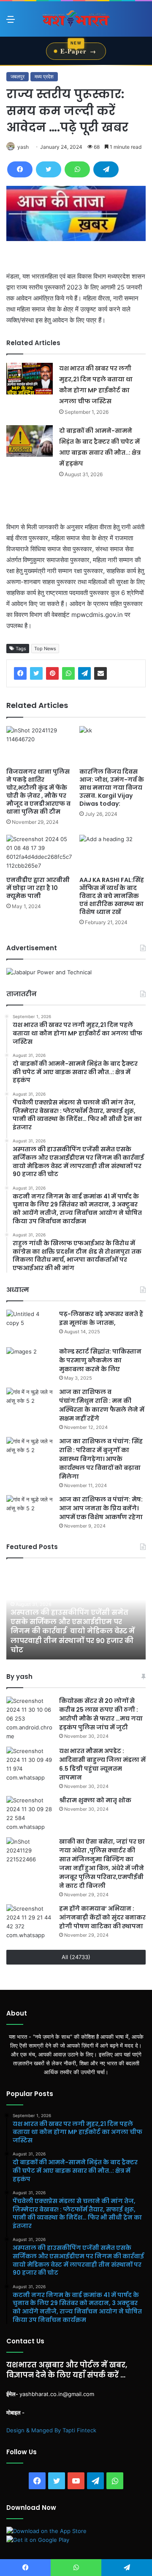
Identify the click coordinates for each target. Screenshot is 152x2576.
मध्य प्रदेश (44, 76)
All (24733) (76, 1957)
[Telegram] (106, 169)
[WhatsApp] (77, 169)
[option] (76, 1613)
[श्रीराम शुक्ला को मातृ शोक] (30, 1814)
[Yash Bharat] (76, 19)
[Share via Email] (100, 673)
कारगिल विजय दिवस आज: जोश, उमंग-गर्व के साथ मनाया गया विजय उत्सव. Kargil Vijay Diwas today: (112, 788)
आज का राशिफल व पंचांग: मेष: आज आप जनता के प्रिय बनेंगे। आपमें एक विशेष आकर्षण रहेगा (101, 1508)
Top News (45, 649)
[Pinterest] (52, 673)
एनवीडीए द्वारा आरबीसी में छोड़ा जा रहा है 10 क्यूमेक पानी (38, 888)
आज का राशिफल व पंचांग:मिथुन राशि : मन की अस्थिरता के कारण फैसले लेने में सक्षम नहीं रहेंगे (102, 1405)
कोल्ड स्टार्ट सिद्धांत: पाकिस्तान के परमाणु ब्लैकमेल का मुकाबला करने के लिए (100, 1360)
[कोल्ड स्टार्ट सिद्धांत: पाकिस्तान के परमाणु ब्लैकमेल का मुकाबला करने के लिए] (30, 1363)
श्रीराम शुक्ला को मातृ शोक (96, 1800)
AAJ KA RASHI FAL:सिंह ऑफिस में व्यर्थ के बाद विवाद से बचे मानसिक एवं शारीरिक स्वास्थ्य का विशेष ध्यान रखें (112, 896)
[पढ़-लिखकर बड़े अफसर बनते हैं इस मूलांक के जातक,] (30, 1326)
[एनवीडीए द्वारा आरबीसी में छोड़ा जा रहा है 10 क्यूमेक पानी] (39, 854)
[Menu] (11, 22)
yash (23, 147)
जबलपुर (18, 76)
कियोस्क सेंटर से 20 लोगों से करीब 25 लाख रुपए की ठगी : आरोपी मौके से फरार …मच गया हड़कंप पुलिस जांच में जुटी (101, 1714)
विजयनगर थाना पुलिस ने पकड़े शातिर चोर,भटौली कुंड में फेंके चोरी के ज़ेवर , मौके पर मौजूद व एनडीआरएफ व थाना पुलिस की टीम (38, 792)
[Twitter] (49, 169)
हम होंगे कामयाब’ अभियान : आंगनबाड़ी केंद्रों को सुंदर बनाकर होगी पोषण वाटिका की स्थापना (102, 1917)
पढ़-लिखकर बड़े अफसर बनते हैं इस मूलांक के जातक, (101, 1318)
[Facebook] (20, 169)
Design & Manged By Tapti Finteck (51, 2430)
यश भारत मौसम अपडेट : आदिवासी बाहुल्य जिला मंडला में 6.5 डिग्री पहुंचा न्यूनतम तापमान (102, 1764)
